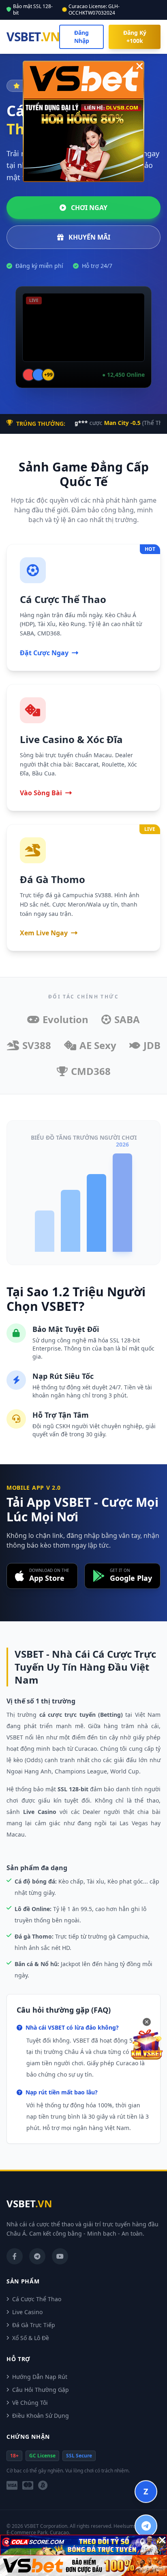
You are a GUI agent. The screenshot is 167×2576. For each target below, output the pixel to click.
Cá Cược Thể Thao (37, 2299)
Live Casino (27, 2312)
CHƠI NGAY (88, 208)
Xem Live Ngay (44, 933)
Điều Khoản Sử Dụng (41, 2416)
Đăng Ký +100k (135, 37)
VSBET (33, 37)
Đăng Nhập (82, 37)
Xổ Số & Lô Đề (31, 2338)
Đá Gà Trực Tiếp (34, 2325)
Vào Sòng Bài (41, 793)
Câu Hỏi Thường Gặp (41, 2390)
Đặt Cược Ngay (44, 653)
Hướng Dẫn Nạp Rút (40, 2377)
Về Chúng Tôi (30, 2403)
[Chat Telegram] (146, 2526)
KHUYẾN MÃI (89, 237)
